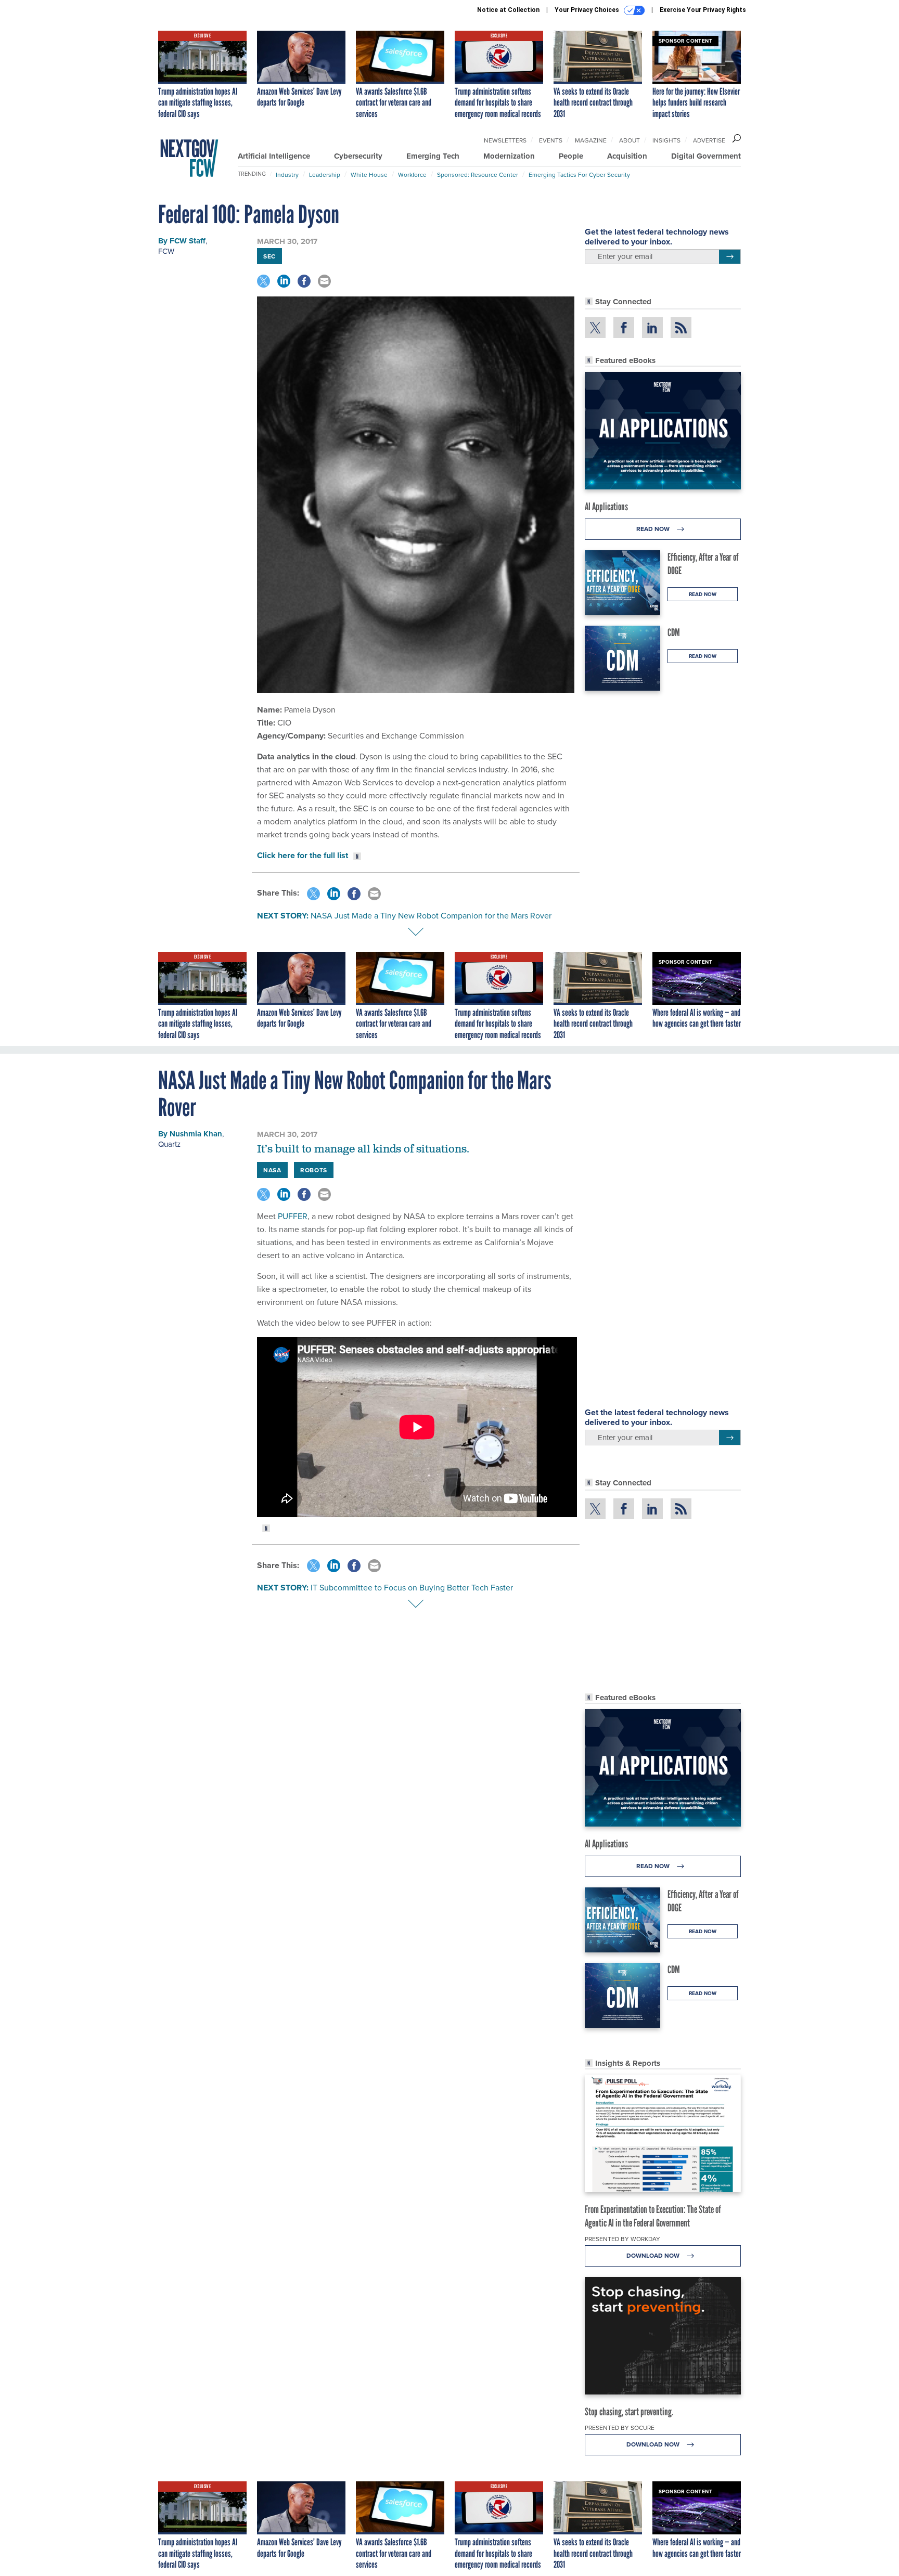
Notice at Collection (508, 10)
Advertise (709, 140)
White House (369, 174)
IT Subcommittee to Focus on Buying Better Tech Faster (412, 1587)
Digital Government (706, 156)
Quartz (169, 1144)
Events (551, 140)
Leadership (325, 174)
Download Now (654, 2255)
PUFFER (293, 1216)
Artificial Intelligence (274, 156)
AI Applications (606, 507)
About (630, 140)
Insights (666, 140)
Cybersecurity (358, 156)
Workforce (412, 174)
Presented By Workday (622, 2239)
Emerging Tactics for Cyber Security (579, 174)
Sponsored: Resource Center (478, 174)
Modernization (509, 156)
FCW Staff (188, 241)
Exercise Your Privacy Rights (703, 10)
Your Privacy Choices (588, 10)
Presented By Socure (620, 2428)
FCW (166, 251)
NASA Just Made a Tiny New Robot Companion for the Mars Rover (431, 915)
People (571, 156)
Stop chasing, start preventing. (629, 2412)
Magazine (591, 140)
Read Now (654, 529)
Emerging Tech (433, 156)
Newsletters (505, 140)
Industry (287, 174)
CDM (674, 632)
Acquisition (627, 156)
